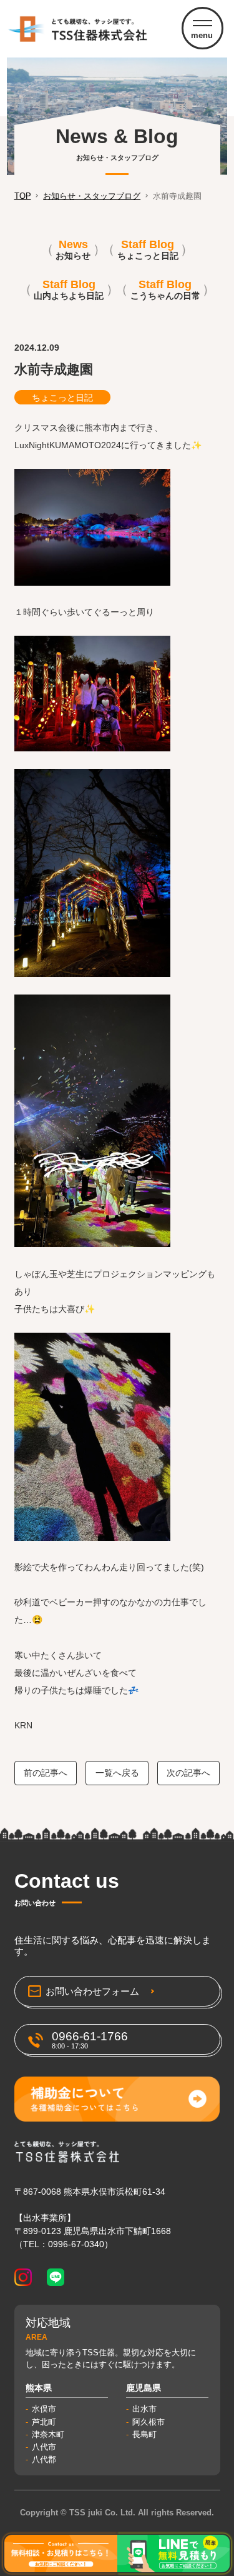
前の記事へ (46, 1773)
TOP (23, 196)
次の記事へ (188, 1773)
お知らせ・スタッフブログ (92, 196)
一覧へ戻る (117, 1773)
